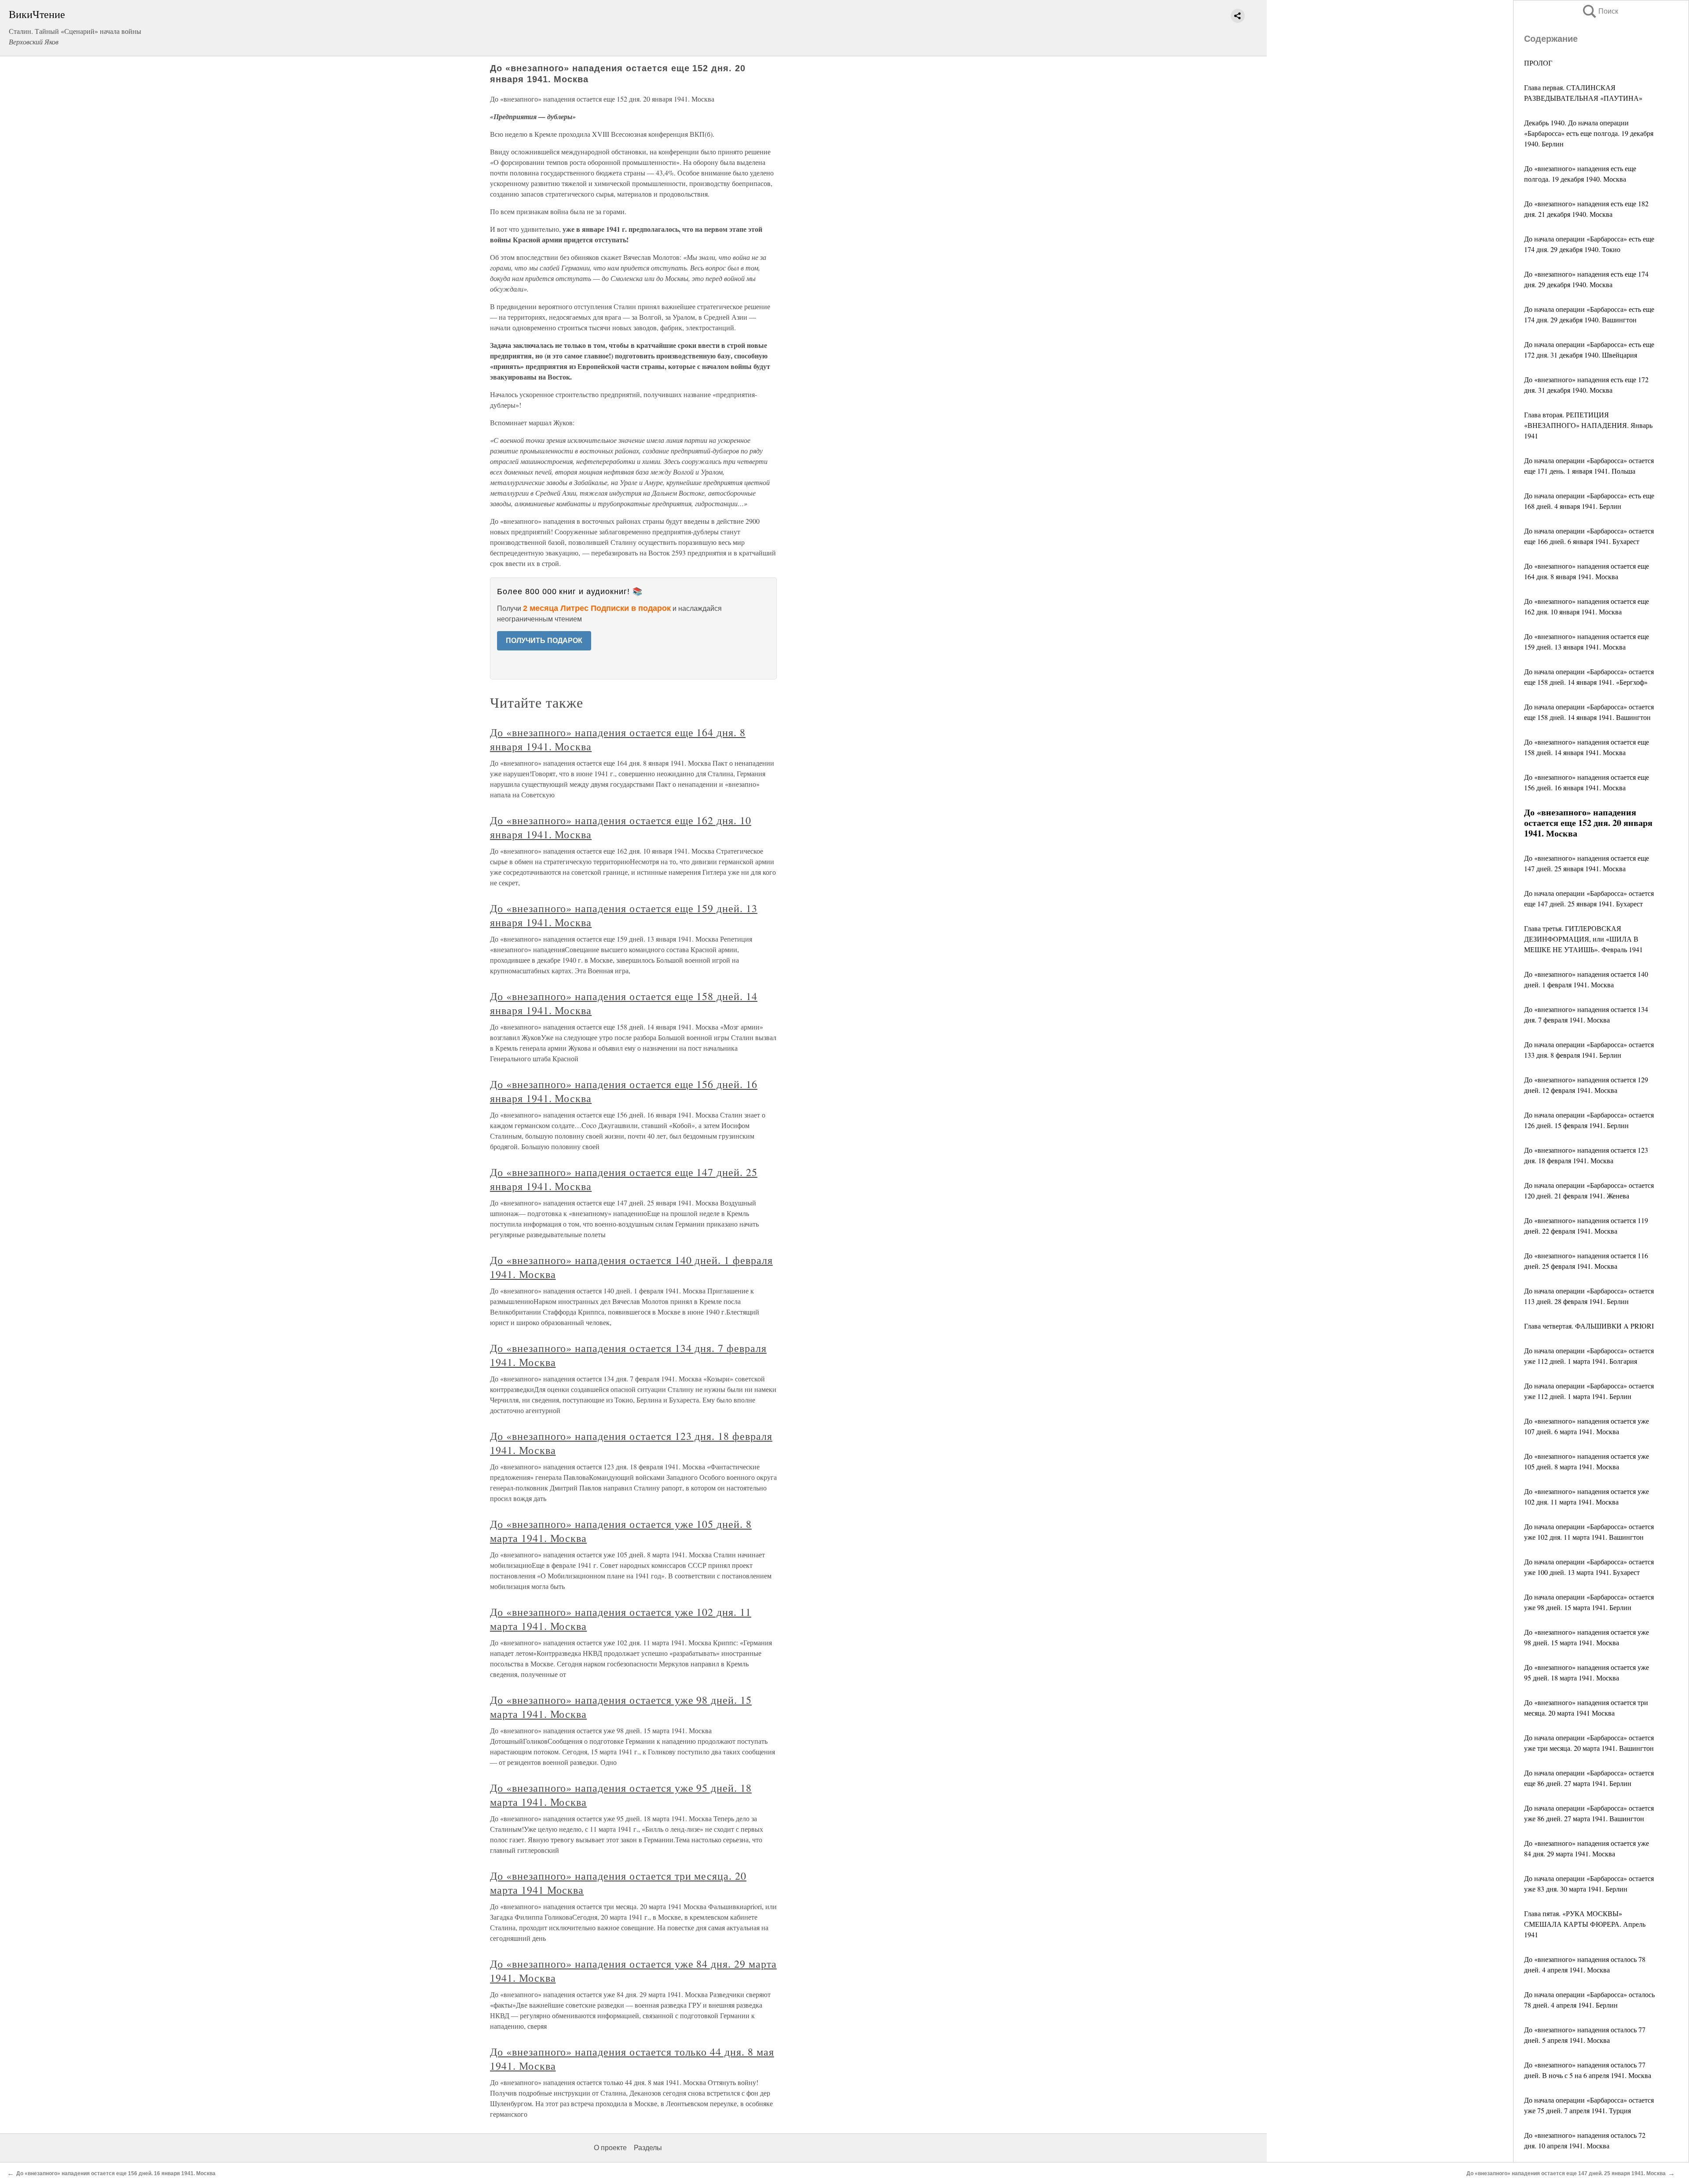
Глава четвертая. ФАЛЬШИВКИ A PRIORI (1589, 1326)
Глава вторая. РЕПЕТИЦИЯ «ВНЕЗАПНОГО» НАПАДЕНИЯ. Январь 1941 (1588, 425)
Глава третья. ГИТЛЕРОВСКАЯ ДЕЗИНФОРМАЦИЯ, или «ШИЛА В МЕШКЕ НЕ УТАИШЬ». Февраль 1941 (1583, 939)
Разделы (648, 2148)
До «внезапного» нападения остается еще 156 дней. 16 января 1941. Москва (116, 2173)
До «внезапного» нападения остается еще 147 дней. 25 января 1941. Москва (1566, 2173)
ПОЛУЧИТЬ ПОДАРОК (544, 641)
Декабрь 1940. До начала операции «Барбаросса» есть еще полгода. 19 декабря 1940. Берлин (1589, 133)
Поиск (1600, 11)
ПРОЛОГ (1538, 63)
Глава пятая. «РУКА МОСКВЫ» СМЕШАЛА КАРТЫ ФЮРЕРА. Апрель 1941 (1585, 1924)
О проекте (610, 2148)
